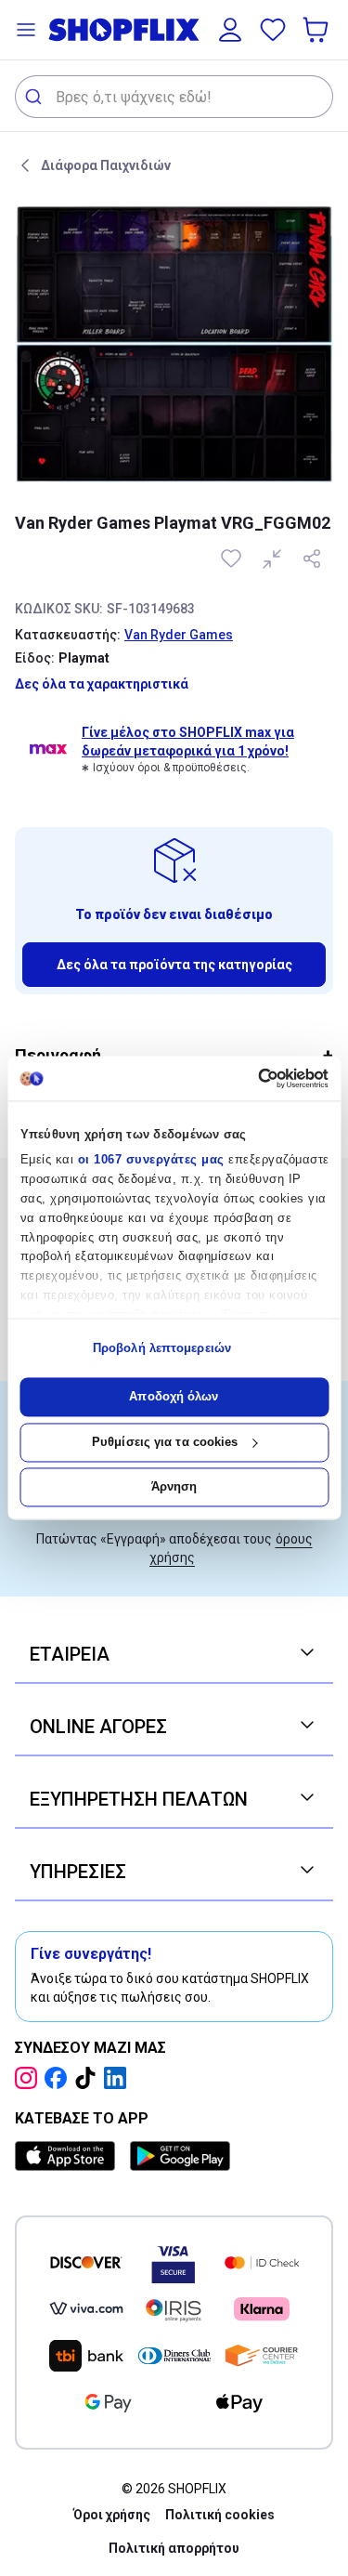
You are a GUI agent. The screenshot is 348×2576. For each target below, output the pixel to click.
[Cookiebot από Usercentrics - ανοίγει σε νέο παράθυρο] (249, 1078)
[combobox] (174, 97)
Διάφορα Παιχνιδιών (106, 165)
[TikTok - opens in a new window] (89, 2078)
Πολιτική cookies (220, 2515)
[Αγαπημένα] (273, 30)
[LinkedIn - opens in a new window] (119, 2078)
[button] (26, 30)
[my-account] (230, 30)
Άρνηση (174, 1487)
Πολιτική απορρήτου (174, 2548)
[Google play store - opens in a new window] (180, 2156)
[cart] (317, 30)
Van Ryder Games (179, 635)
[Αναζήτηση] (36, 97)
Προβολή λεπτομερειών (162, 1348)
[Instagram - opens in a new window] (30, 2078)
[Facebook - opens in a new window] (59, 2078)
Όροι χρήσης (112, 2515)
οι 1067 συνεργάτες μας (150, 1160)
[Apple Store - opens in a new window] (69, 2156)
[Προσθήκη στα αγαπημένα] (233, 559)
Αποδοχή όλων (174, 1397)
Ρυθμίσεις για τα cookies (165, 1442)
